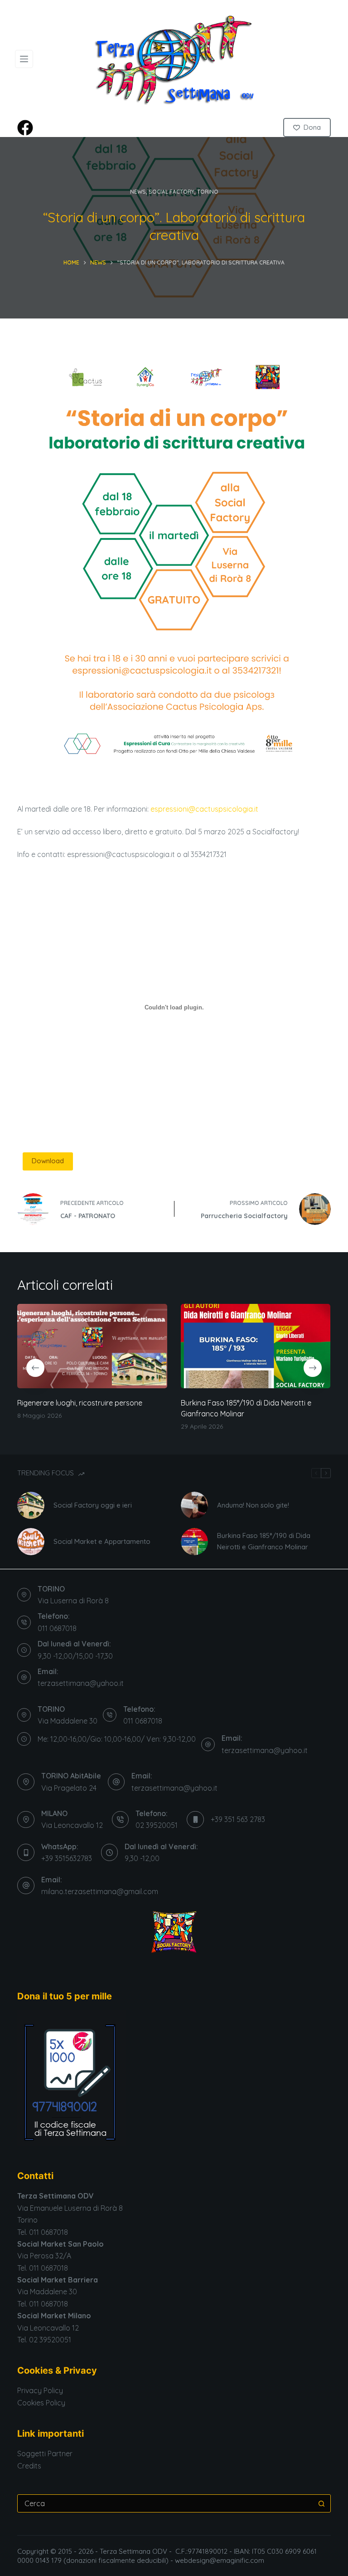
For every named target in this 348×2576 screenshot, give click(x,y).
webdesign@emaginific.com (220, 2560)
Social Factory (172, 192)
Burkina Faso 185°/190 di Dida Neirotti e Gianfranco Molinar (264, 1541)
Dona (312, 127)
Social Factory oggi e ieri (93, 1505)
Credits (29, 2466)
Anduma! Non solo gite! (253, 1505)
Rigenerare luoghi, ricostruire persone (80, 1403)
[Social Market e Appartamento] (31, 1542)
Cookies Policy (41, 2403)
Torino (208, 192)
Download (48, 1161)
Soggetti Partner (45, 2454)
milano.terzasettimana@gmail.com (100, 1891)
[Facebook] (25, 128)
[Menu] (24, 59)
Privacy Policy (40, 2390)
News (138, 192)
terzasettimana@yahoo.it (81, 1683)
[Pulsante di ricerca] (322, 2503)
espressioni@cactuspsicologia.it (204, 809)
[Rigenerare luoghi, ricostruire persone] (92, 1346)
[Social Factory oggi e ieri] (31, 1505)
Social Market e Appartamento (102, 1541)
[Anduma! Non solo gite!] (194, 1505)
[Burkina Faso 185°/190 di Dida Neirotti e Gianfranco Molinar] (256, 1346)
